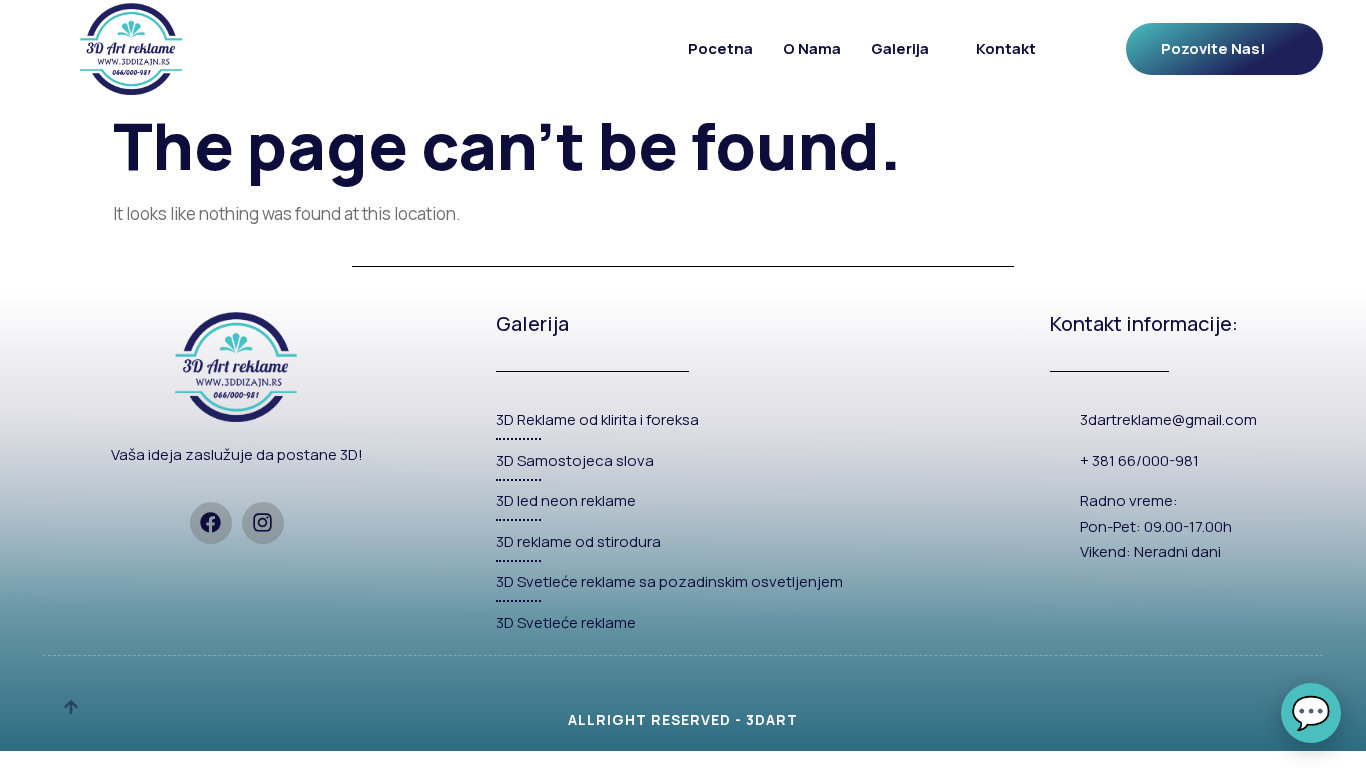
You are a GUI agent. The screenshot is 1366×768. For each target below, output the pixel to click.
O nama (812, 48)
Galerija (900, 48)
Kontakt (1006, 48)
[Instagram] (263, 523)
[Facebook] (211, 523)
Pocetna (720, 48)
